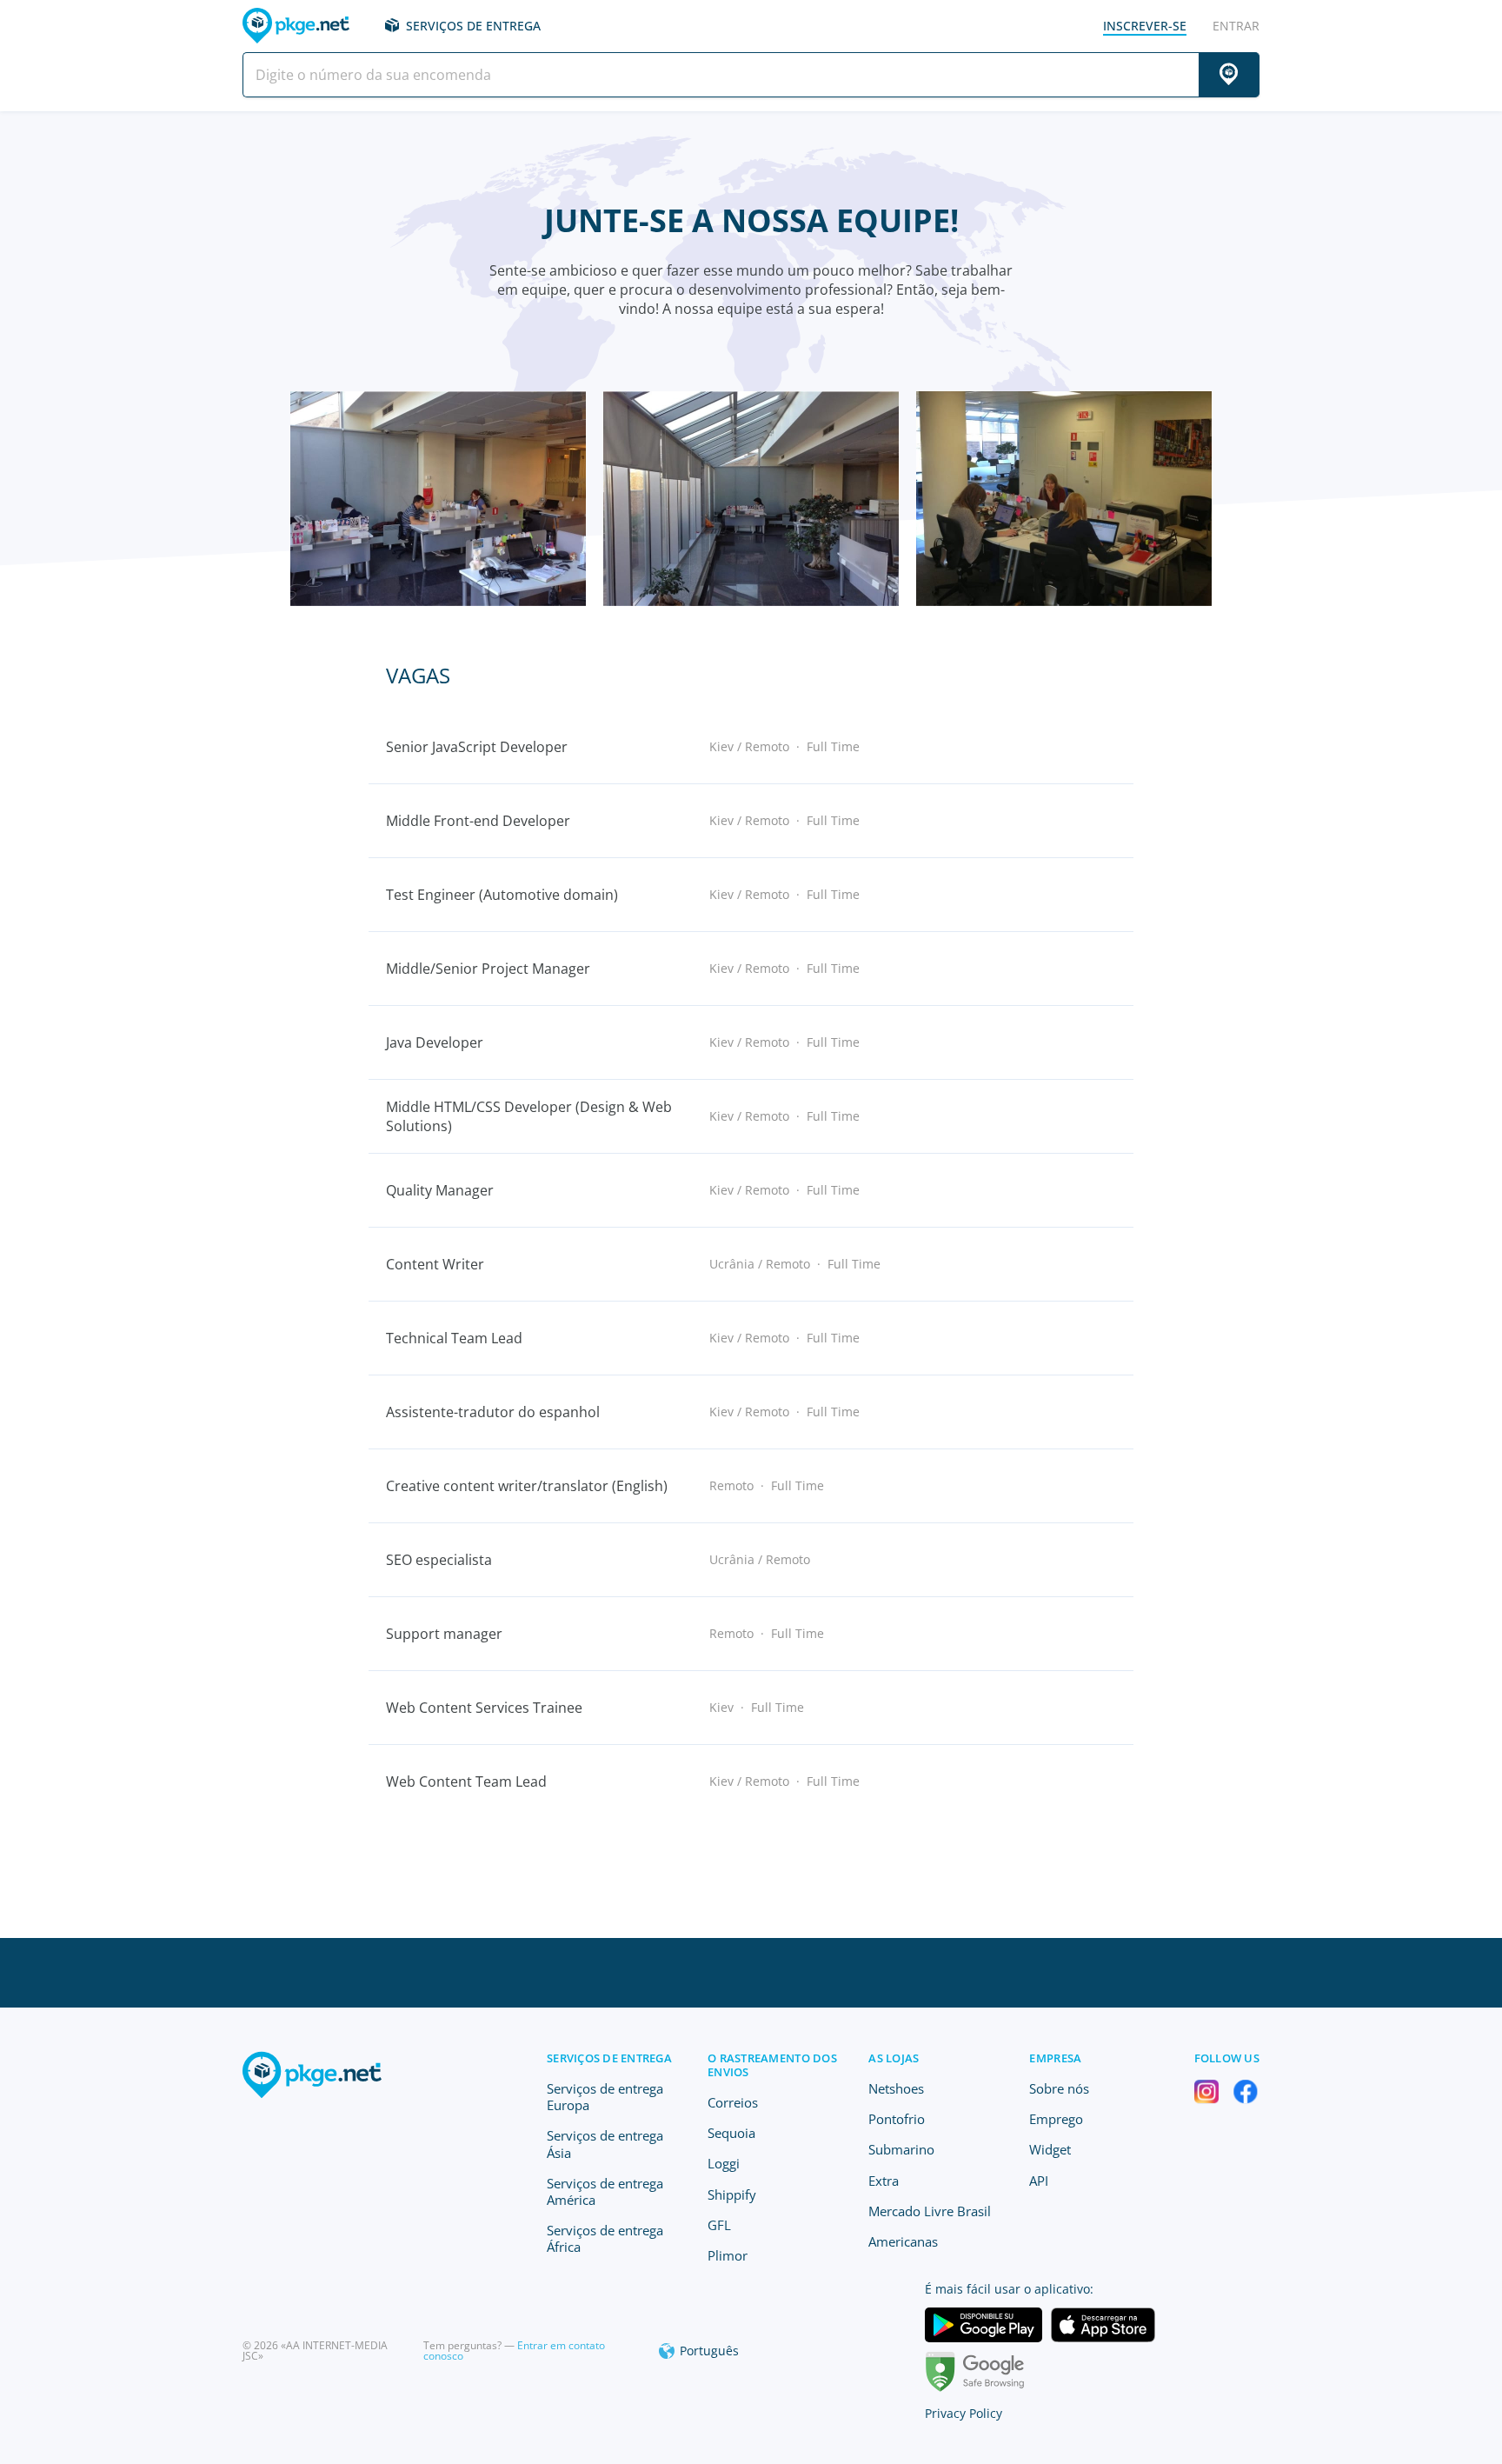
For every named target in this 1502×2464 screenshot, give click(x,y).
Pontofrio (897, 2119)
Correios (733, 2102)
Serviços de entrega (473, 26)
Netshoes (896, 2088)
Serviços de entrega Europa (605, 2097)
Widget (1050, 2149)
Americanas (903, 2241)
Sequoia (731, 2133)
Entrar (1236, 26)
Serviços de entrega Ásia (605, 2144)
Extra (884, 2181)
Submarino (901, 2149)
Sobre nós (1059, 2088)
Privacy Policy (964, 2413)
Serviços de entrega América (605, 2191)
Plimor (728, 2255)
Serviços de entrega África (605, 2238)
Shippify (732, 2194)
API (1039, 2181)
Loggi (724, 2163)
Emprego (1056, 2119)
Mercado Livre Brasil (930, 2211)
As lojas (894, 2058)
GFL (719, 2225)
